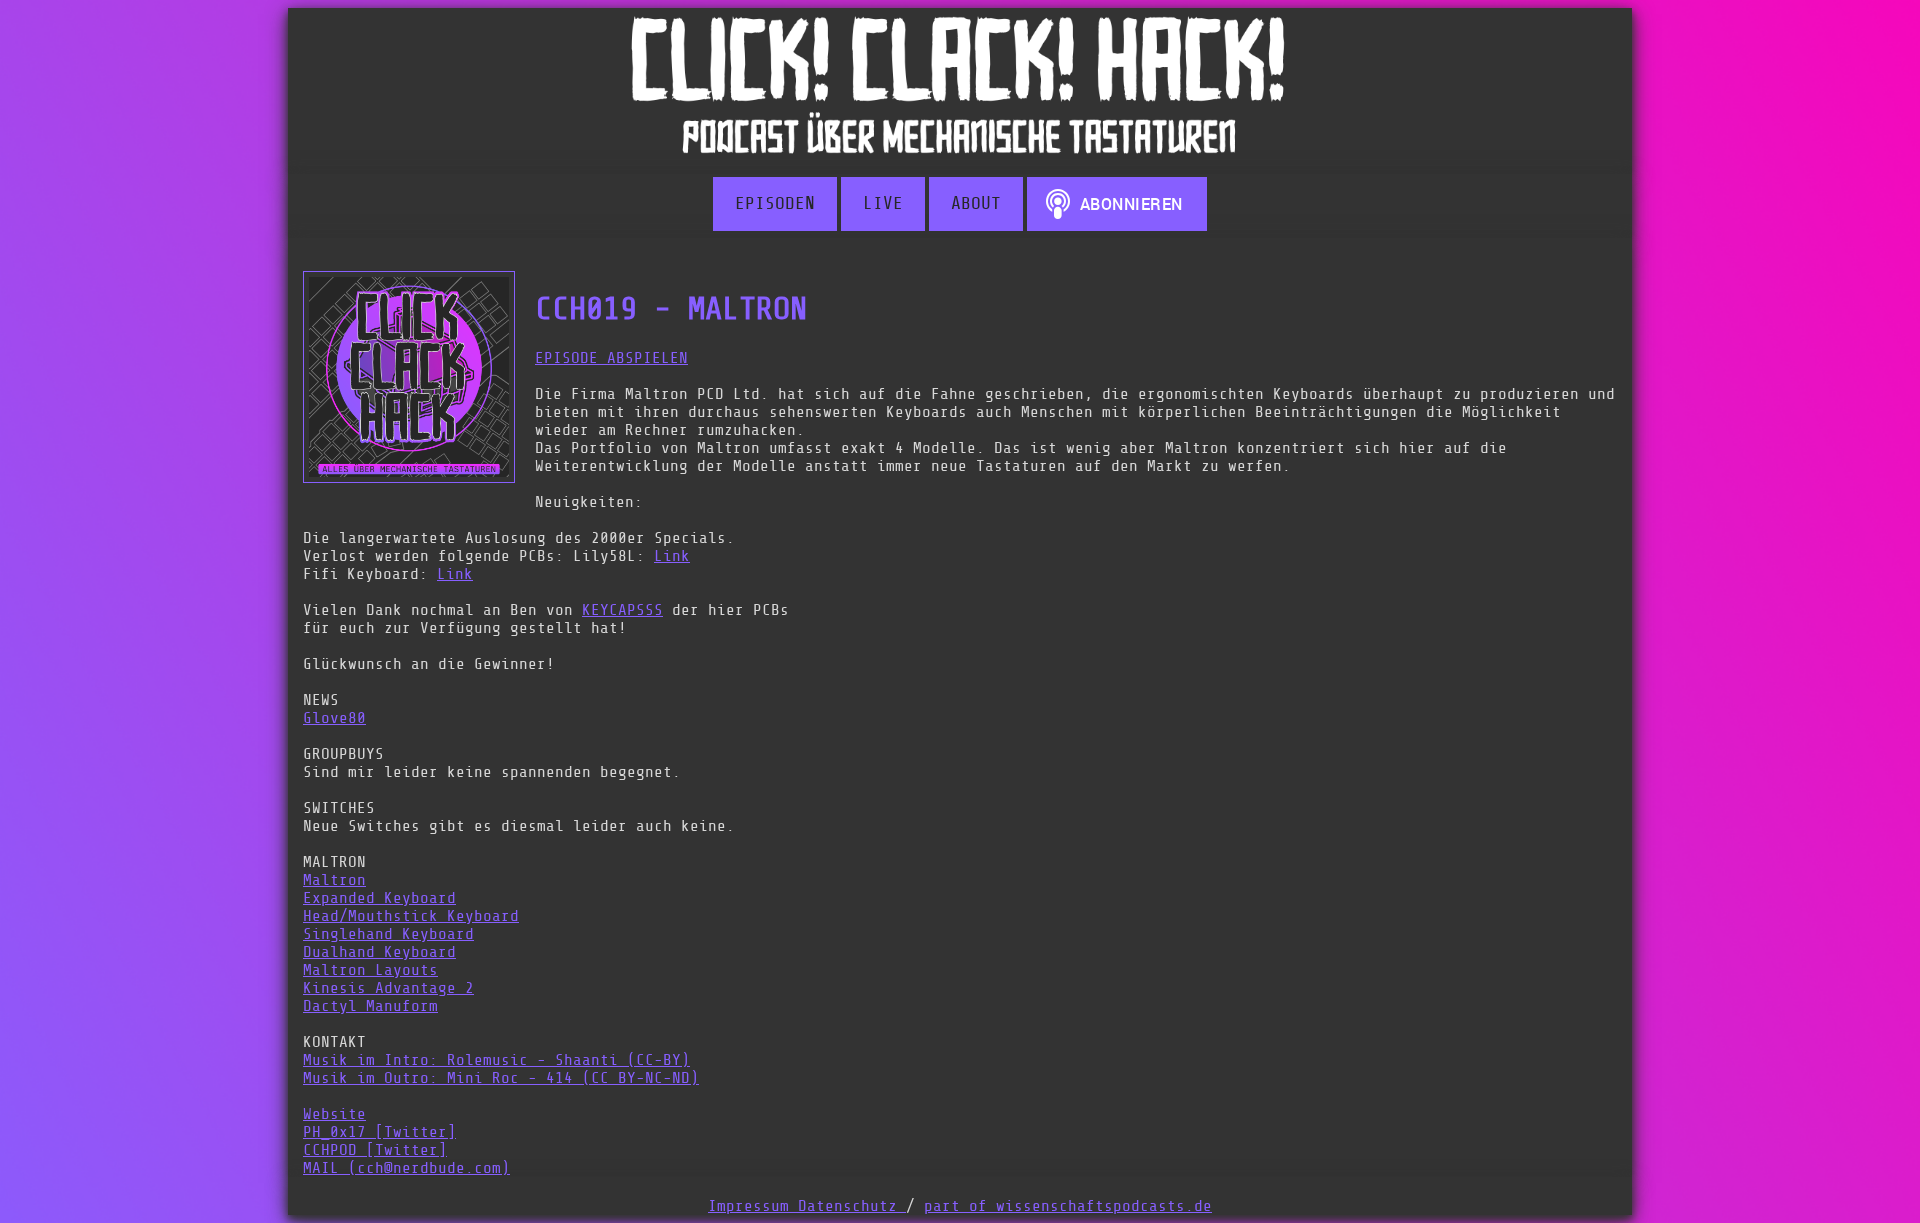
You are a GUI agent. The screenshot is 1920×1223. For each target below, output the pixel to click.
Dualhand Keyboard (379, 952)
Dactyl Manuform (370, 1006)
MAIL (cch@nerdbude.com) (406, 1168)
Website (334, 1114)
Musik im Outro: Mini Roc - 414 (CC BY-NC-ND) (501, 1078)
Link (672, 556)
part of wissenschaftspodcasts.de (1068, 1206)
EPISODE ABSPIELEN (611, 358)
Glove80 (334, 718)
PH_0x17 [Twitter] (379, 1132)
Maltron (334, 880)
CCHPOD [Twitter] (375, 1150)
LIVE (883, 204)
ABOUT (976, 204)
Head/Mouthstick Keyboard (411, 916)
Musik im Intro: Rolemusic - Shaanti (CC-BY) (496, 1060)
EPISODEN (775, 204)
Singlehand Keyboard (388, 934)
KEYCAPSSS (622, 610)
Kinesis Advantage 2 (388, 988)
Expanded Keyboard (379, 898)
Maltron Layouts (370, 970)
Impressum (753, 1206)
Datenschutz (852, 1206)
